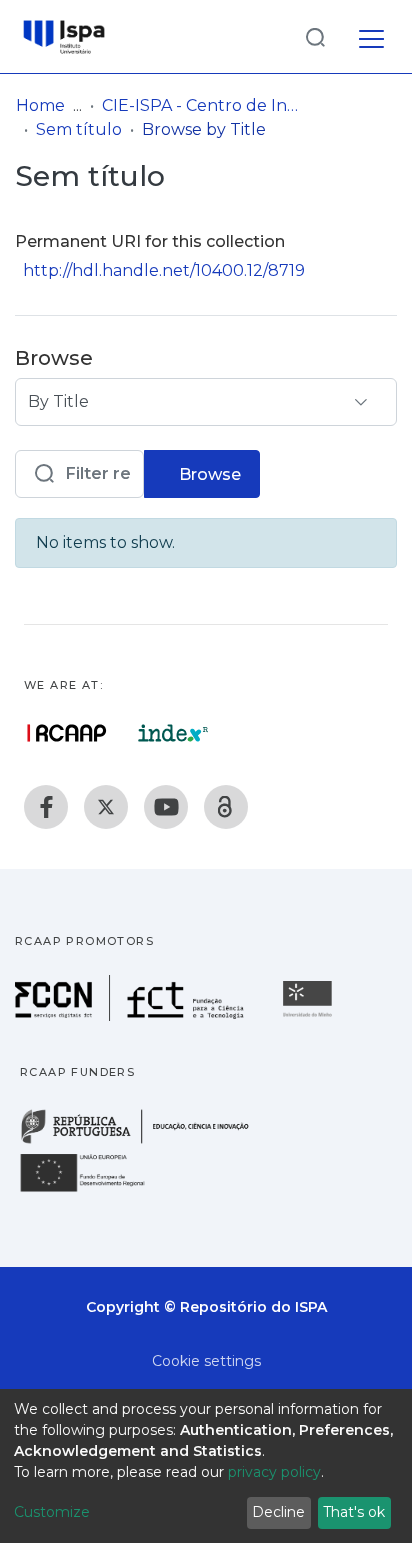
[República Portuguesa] (145, 1141)
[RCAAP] (226, 807)
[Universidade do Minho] (310, 1015)
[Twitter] (106, 807)
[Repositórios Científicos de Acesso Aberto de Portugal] (67, 733)
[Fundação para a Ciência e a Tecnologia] (132, 1015)
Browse (208, 474)
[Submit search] (315, 36)
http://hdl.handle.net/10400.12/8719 (164, 270)
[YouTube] (166, 807)
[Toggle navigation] (371, 36)
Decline (278, 1512)
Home (40, 105)
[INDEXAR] (173, 733)
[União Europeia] (94, 1190)
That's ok (354, 1512)
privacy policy (274, 1472)
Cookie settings (206, 1361)
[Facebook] (46, 807)
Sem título (79, 129)
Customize (52, 1512)
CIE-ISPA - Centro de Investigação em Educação (202, 105)
